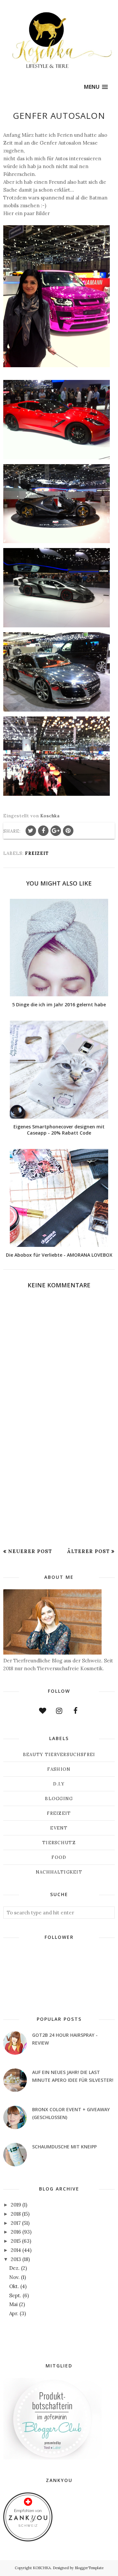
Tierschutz (59, 1843)
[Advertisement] (59, 1497)
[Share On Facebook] (43, 831)
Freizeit (37, 853)
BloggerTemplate (89, 2568)
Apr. (14, 2313)
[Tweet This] (31, 831)
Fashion (59, 1769)
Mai (13, 2304)
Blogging (59, 1799)
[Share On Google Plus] (56, 831)
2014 (16, 2250)
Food (59, 1857)
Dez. (14, 2268)
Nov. (14, 2277)
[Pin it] (68, 831)
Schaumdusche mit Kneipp (64, 2147)
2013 (16, 2259)
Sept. (15, 2295)
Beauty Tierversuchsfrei (59, 1755)
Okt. (14, 2286)
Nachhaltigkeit (59, 1872)
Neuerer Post (30, 1551)
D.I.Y (59, 1784)
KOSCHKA (42, 2568)
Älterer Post (88, 1551)
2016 (16, 2232)
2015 (16, 2241)
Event (59, 1828)
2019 (16, 2205)
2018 (16, 2214)
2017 (16, 2223)
